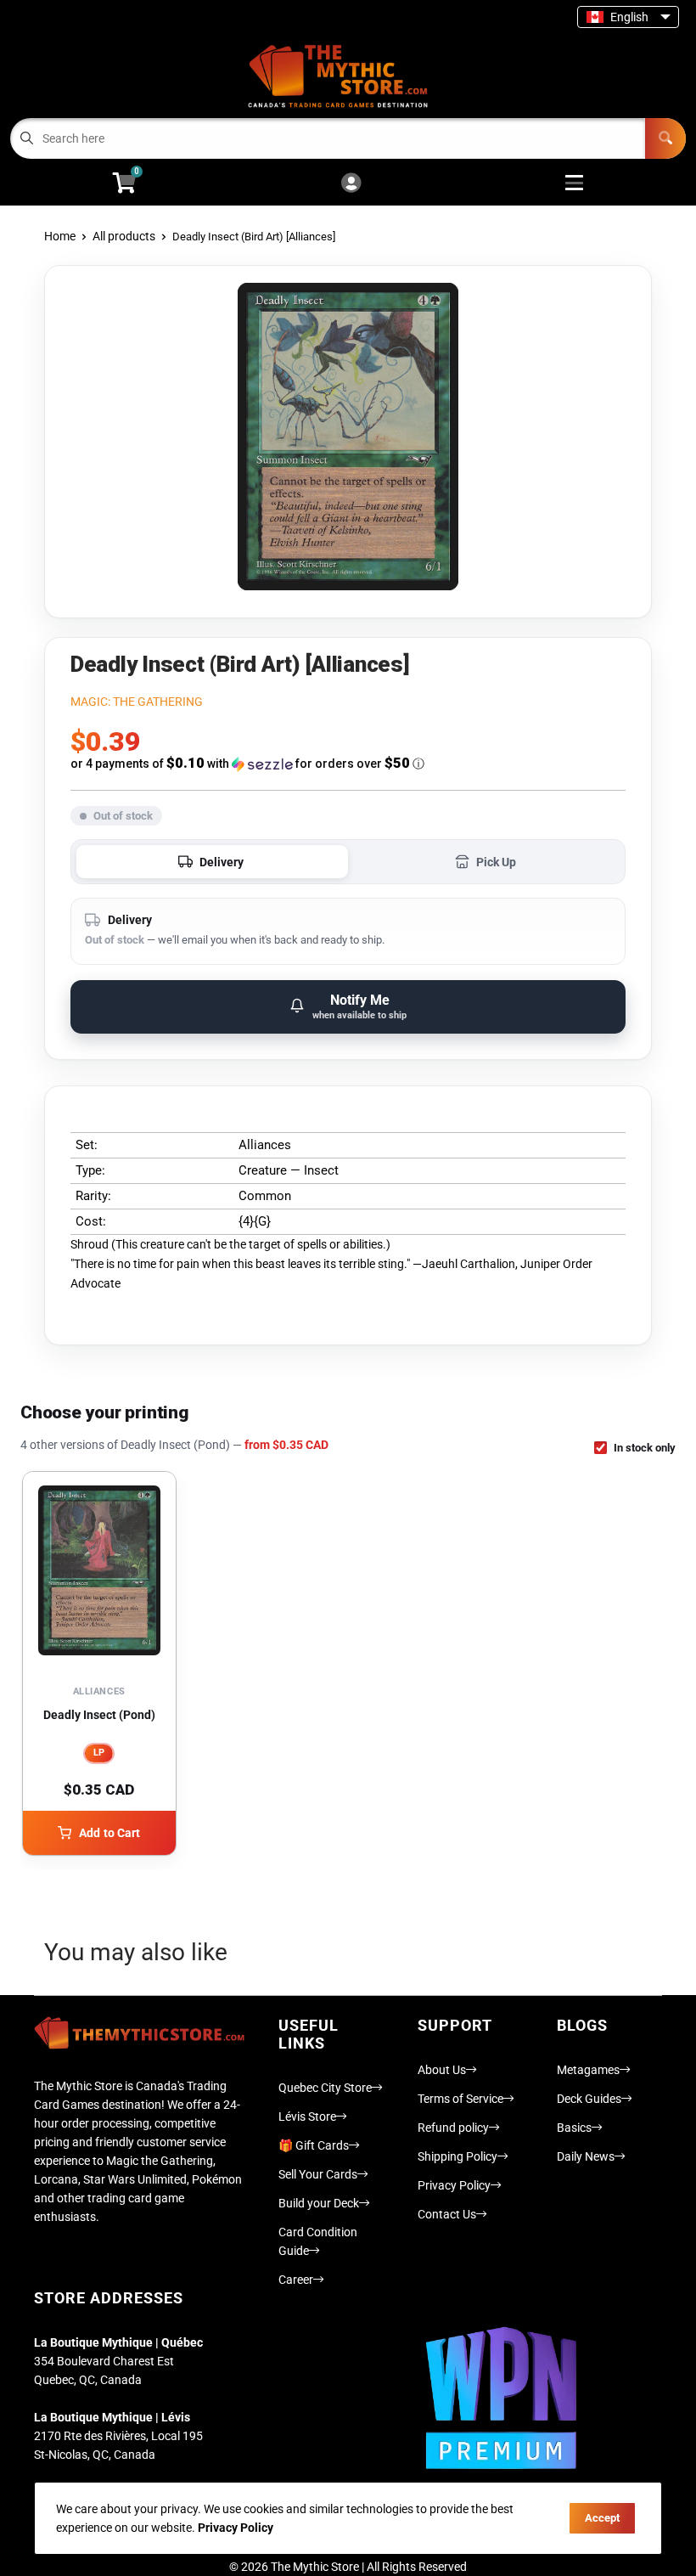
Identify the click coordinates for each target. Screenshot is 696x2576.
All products (124, 236)
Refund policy (453, 2128)
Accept (602, 2518)
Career (296, 2280)
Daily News (586, 2156)
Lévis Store (307, 2117)
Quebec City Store (325, 2088)
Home (60, 236)
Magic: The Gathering (137, 702)
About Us (442, 2070)
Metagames (588, 2070)
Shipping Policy (457, 2156)
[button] (348, 764)
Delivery (222, 862)
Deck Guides (589, 2099)
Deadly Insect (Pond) (99, 1715)
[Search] (665, 138)
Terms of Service (460, 2099)
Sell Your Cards (318, 2174)
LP (99, 1753)
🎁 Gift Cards (314, 2145)
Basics (574, 2128)
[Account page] (351, 184)
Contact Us (447, 2214)
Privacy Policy (454, 2185)
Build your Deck (319, 2203)
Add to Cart (110, 1833)
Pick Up (496, 862)
